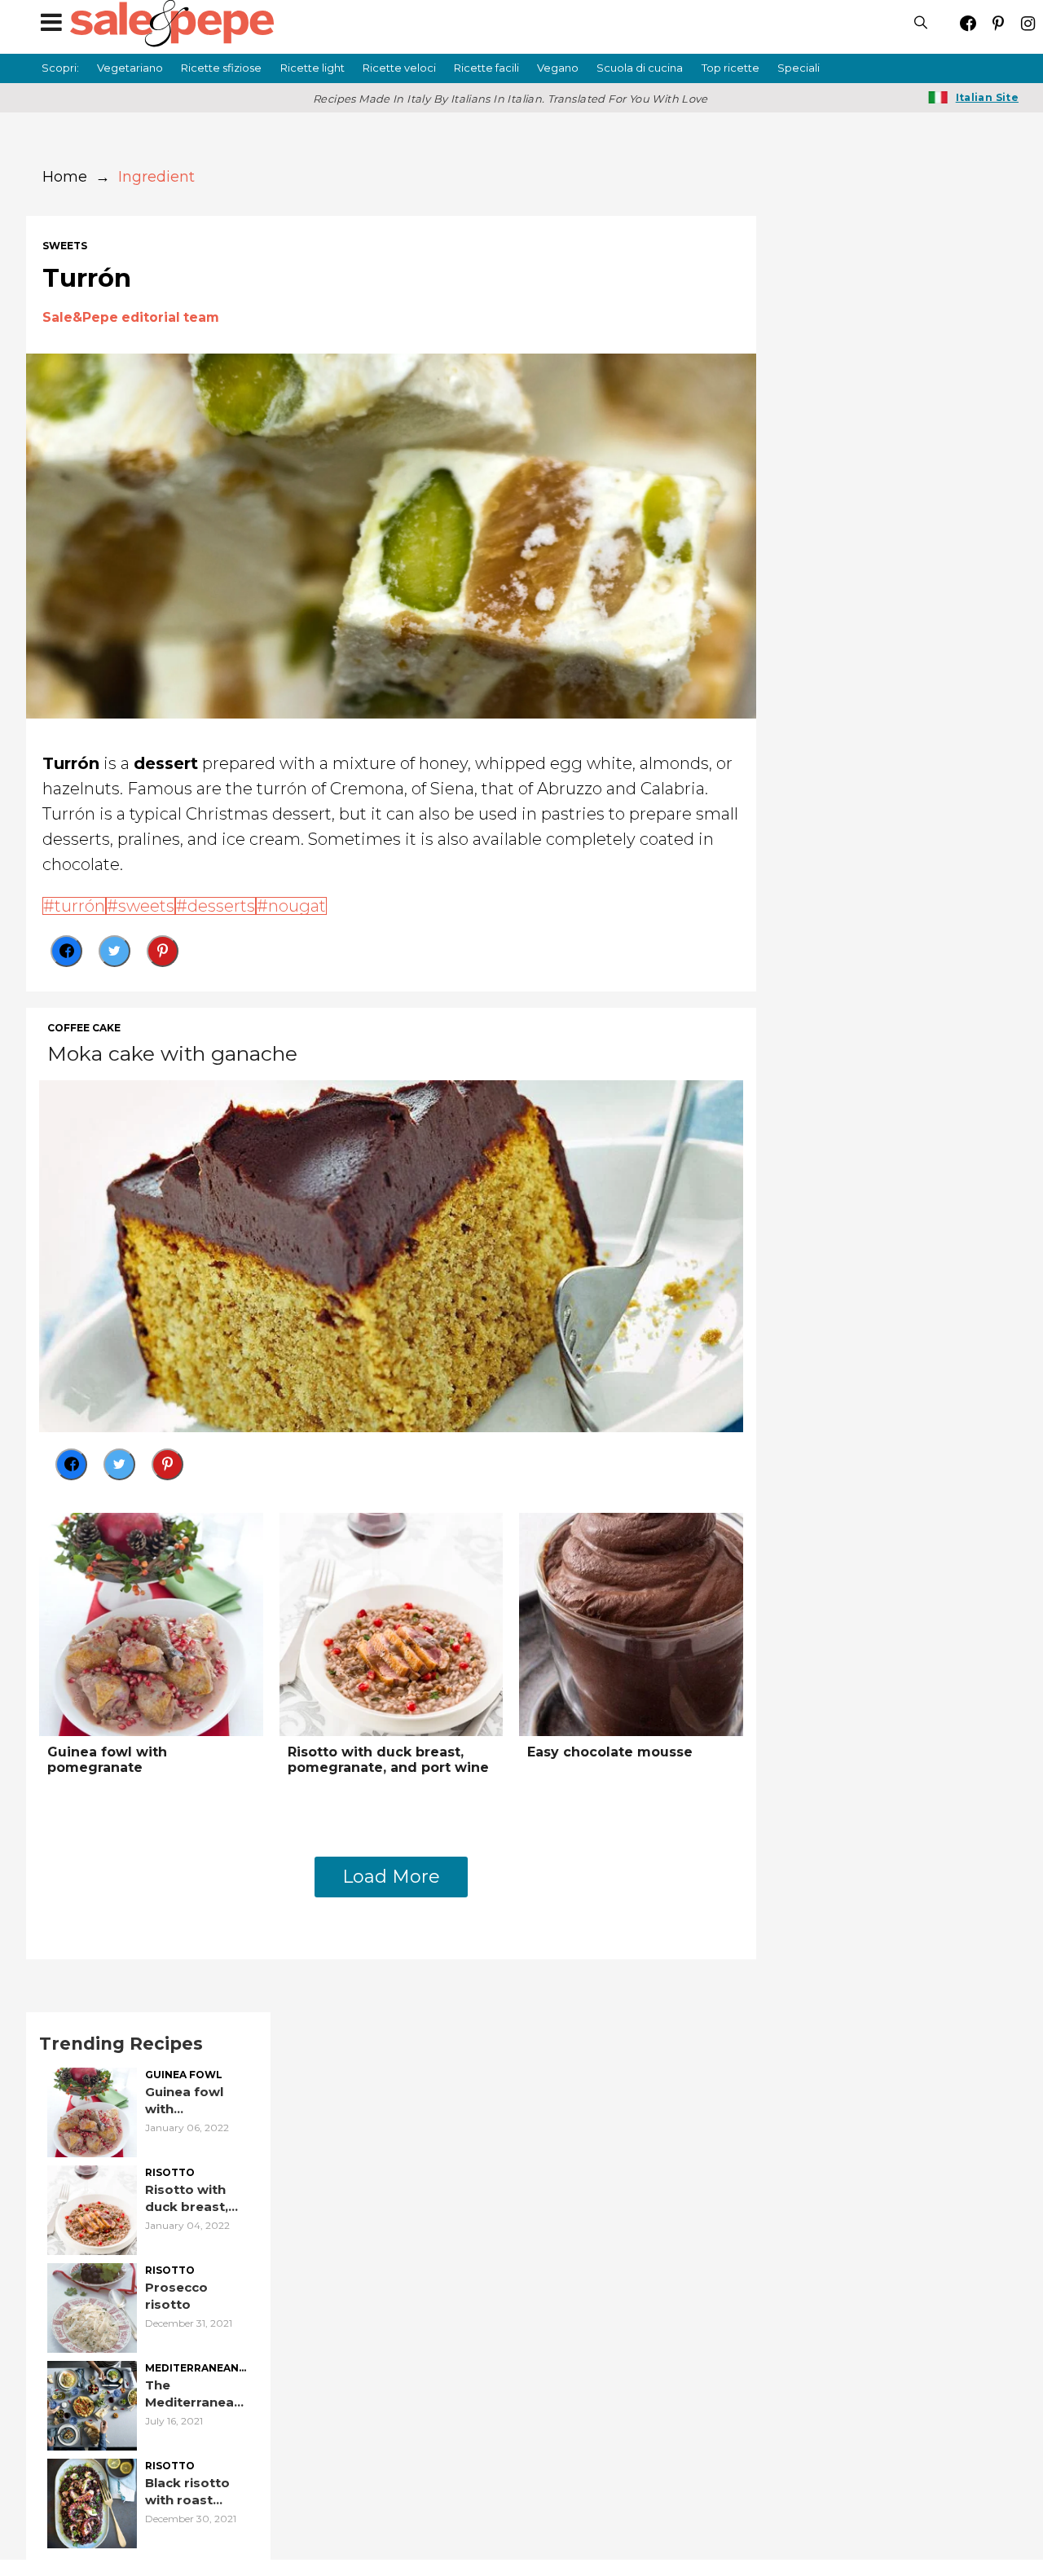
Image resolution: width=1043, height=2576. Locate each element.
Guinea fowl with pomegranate (107, 1760)
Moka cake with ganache (172, 1053)
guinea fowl (184, 2075)
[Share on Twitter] (114, 951)
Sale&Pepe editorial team (131, 317)
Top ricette (731, 68)
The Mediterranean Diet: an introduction (194, 2394)
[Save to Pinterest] (163, 951)
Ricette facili (486, 68)
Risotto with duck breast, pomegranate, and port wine (388, 1760)
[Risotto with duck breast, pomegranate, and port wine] (392, 1623)
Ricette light (312, 68)
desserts (221, 906)
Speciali (799, 68)
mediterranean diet (192, 2369)
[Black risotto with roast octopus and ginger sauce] (92, 2501)
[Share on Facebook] (66, 951)
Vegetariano (130, 68)
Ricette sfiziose (221, 68)
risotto (170, 2173)
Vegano (558, 68)
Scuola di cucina (640, 68)
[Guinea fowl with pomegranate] (151, 1623)
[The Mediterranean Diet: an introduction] (92, 2404)
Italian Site (987, 97)
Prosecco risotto (176, 2296)
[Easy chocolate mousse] (631, 1623)
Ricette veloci (399, 68)
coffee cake (84, 1028)
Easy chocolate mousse (610, 1752)
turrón (80, 906)
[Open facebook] (968, 23)
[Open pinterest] (998, 23)
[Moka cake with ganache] (391, 1254)
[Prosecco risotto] (92, 2306)
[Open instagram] (1028, 23)
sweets (65, 246)
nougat (297, 906)
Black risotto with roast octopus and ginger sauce (188, 2492)
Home (65, 177)
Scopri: (60, 68)
